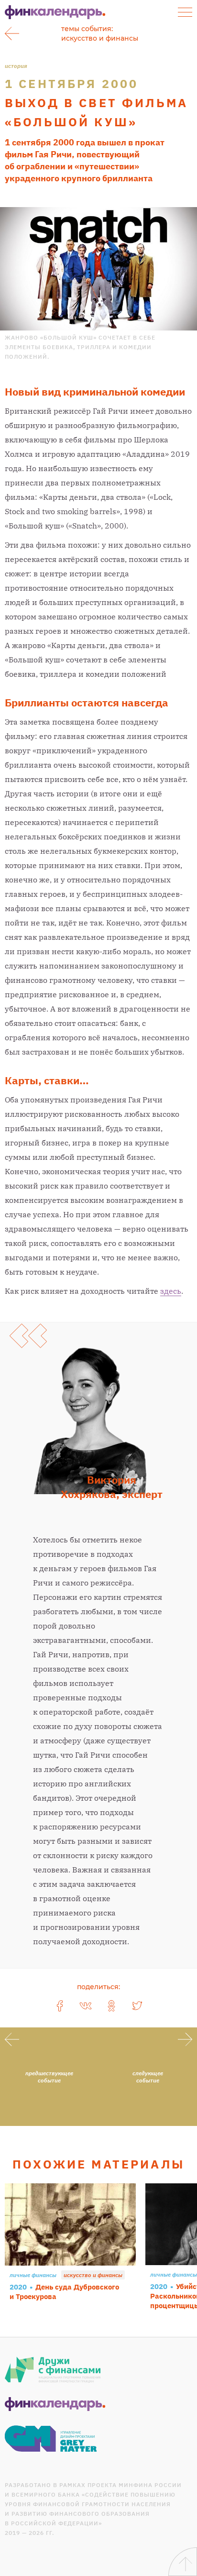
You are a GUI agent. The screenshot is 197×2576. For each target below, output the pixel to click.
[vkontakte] (86, 2006)
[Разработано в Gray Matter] (51, 2438)
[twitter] (137, 2006)
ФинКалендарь (55, 12)
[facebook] (60, 2006)
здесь (171, 1291)
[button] (185, 12)
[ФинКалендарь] (55, 2404)
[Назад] (12, 33)
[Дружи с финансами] (53, 2370)
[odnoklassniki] (111, 2006)
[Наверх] (183, 2562)
